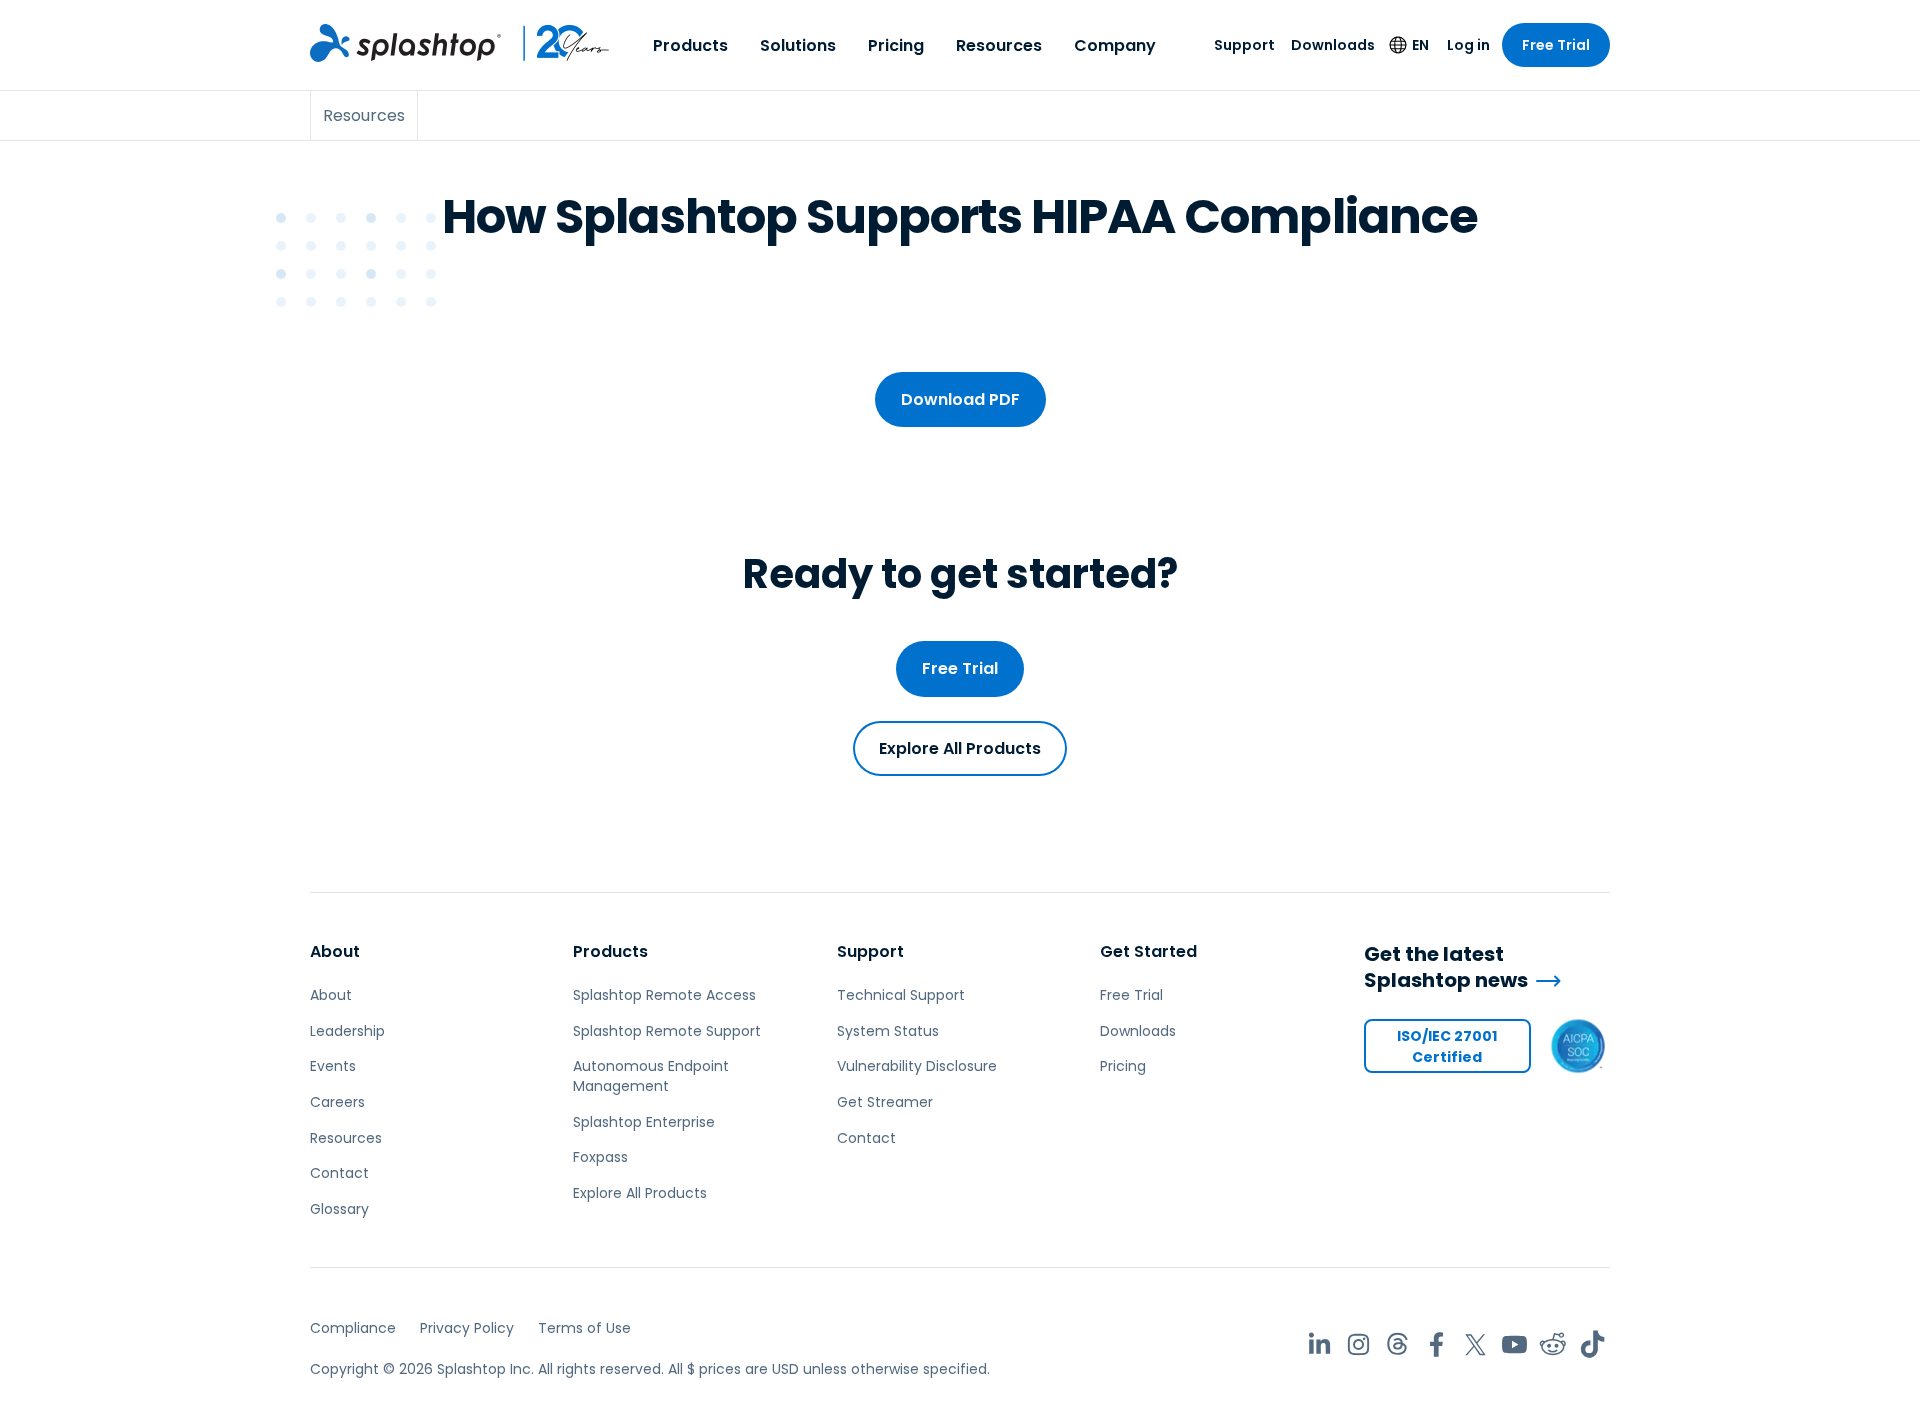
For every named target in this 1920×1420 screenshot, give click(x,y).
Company (1115, 45)
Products (690, 45)
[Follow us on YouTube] (1514, 1344)
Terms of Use (584, 1328)
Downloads (1333, 45)
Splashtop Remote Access (664, 995)
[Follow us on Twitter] (1475, 1344)
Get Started (1148, 951)
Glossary (339, 1209)
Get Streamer (885, 1102)
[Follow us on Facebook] (1436, 1344)
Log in (1468, 45)
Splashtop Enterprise (644, 1122)
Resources (999, 45)
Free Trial (1556, 45)
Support (1244, 45)
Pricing (896, 45)
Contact (339, 1173)
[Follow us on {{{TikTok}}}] (1592, 1344)
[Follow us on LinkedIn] (1319, 1344)
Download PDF (960, 399)
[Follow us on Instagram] (1358, 1344)
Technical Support (901, 995)
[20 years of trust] (556, 43)
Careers (337, 1102)
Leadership (347, 1031)
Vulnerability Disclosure (917, 1066)
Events (333, 1066)
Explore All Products (960, 748)
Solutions (798, 45)
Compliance (353, 1328)
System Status (888, 1031)
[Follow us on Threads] (1397, 1344)
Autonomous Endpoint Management (651, 1076)
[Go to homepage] (405, 43)
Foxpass (600, 1157)
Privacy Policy (467, 1328)
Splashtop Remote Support (667, 1031)
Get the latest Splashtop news (1446, 967)
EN (1420, 45)
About (335, 951)
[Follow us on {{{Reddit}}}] (1553, 1344)
